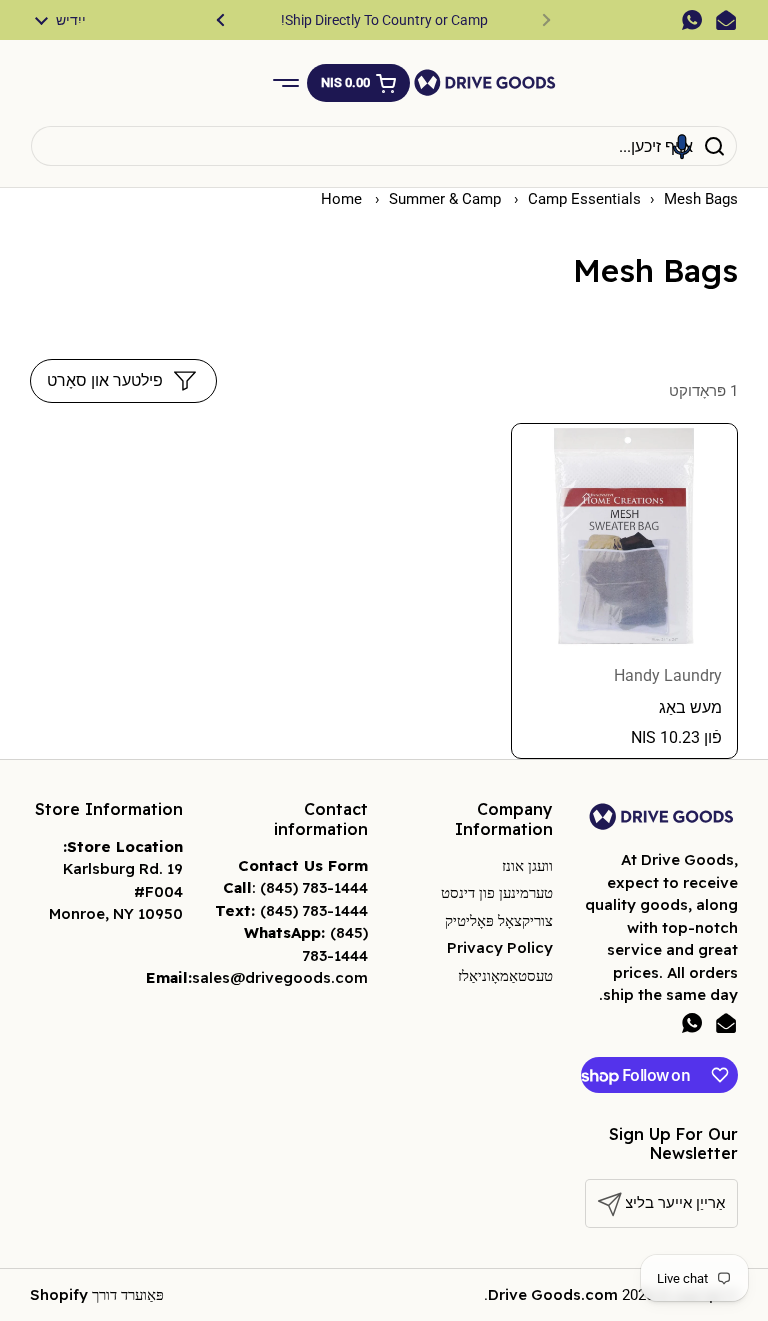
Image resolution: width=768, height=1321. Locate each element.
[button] (358, 83)
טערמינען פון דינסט (497, 892)
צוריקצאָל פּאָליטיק (499, 920)
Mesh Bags (701, 199)
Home (341, 199)
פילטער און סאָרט (105, 380)
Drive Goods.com (553, 1294)
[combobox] (384, 146)
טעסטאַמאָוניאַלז (505, 975)
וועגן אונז (527, 865)
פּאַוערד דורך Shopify (97, 1294)
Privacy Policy (500, 947)
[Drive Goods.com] (485, 82)
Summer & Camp (447, 199)
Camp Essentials (584, 199)
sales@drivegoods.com (280, 977)
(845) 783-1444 (314, 887)
